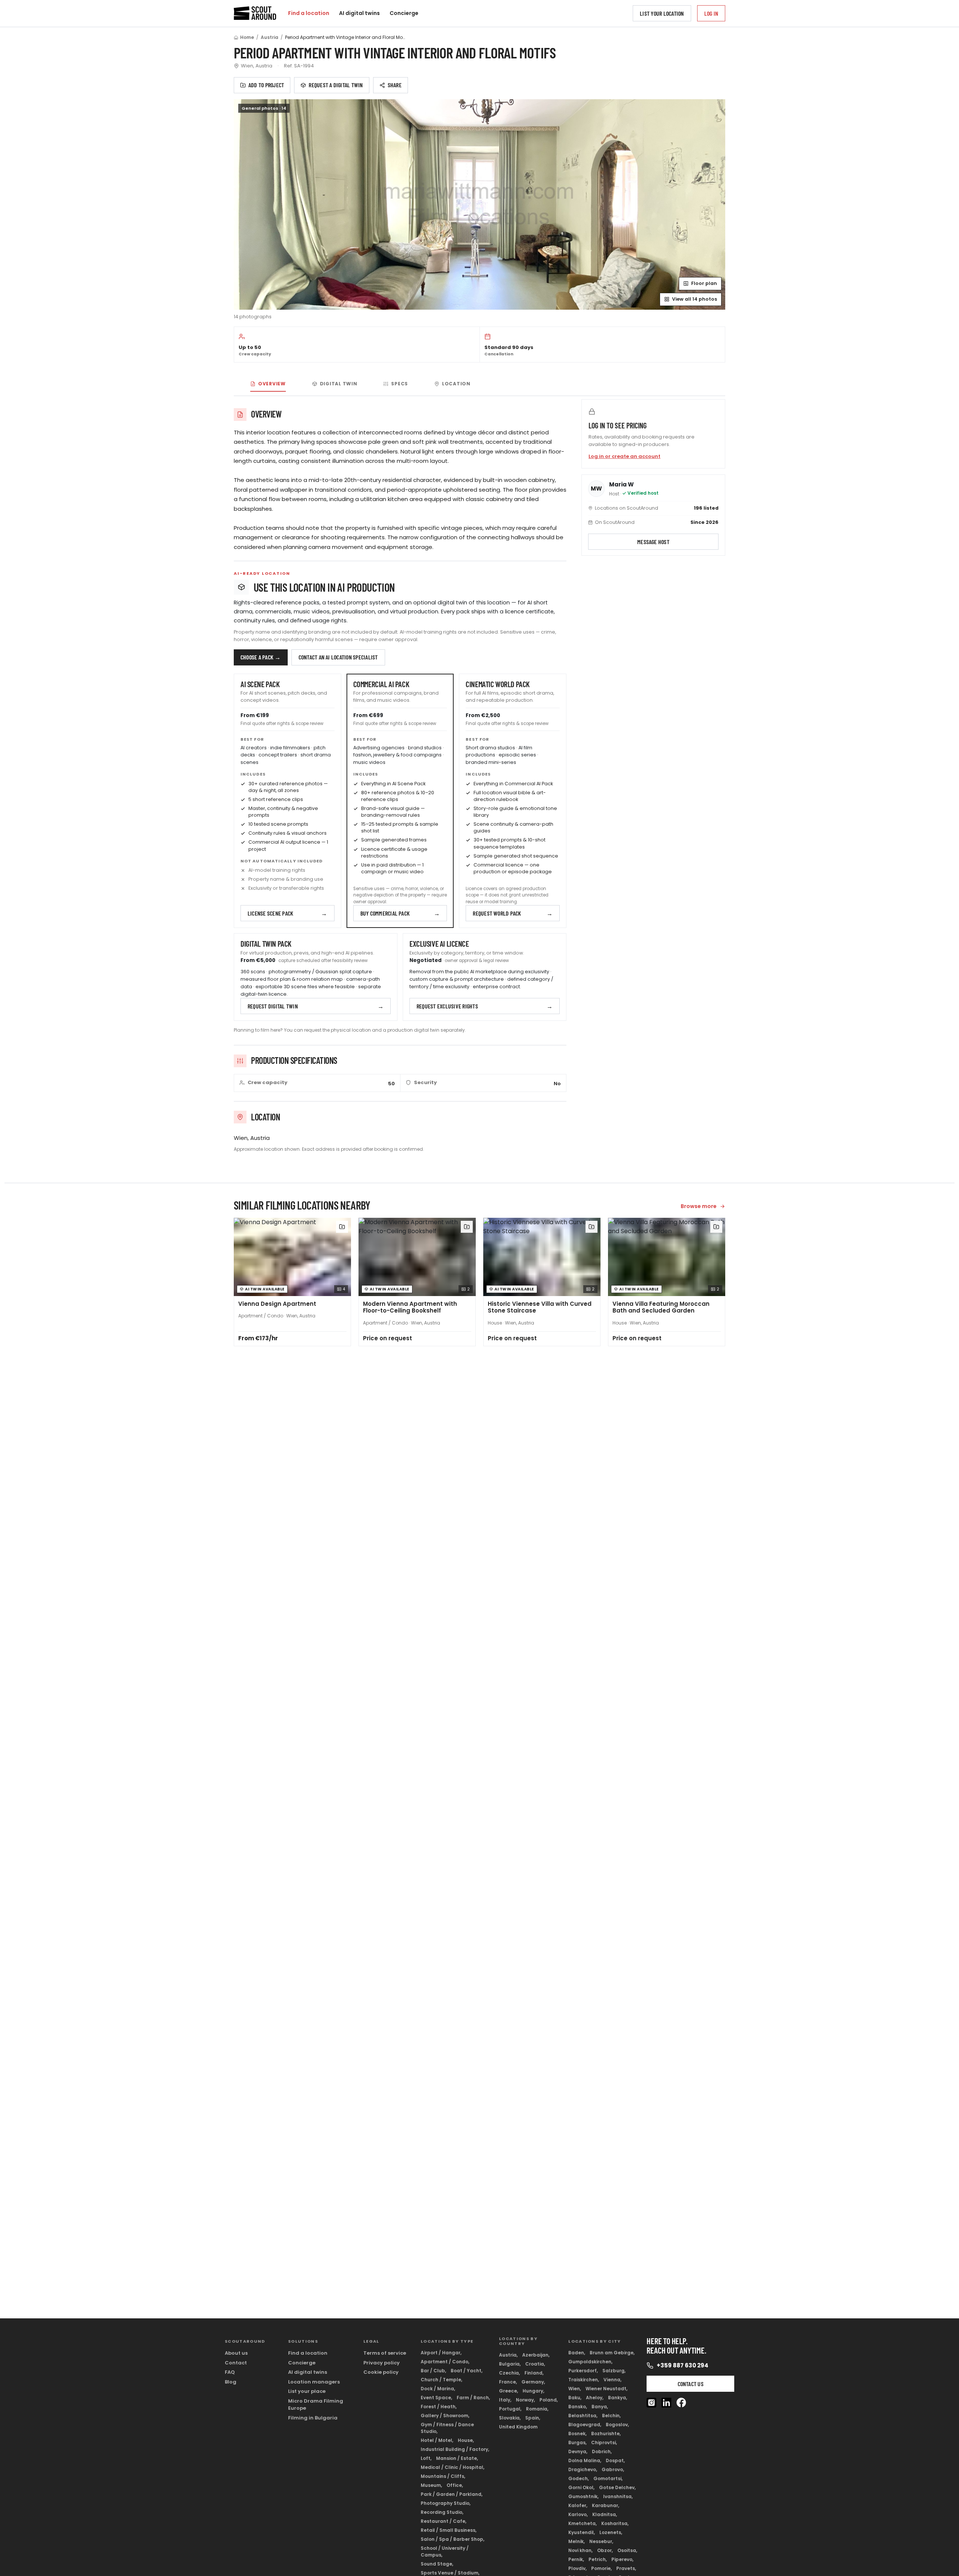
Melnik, (577, 2541)
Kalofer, (578, 2505)
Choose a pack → (261, 657)
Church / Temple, (441, 2380)
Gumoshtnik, (583, 2496)
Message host (653, 542)
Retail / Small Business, (449, 2530)
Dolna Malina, (585, 2460)
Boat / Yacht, (467, 2371)
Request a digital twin (336, 85)
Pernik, (576, 2559)
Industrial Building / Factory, (455, 2449)
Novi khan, (580, 2550)
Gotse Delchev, (617, 2487)
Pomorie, (601, 2568)
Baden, (577, 2353)
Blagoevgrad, (585, 2425)
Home (247, 37)
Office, (455, 2485)
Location (456, 384)
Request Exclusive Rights (485, 1006)
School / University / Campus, (445, 2551)
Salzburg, (614, 2371)
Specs (400, 384)
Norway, (525, 2400)
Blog (231, 2382)
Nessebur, (601, 2541)
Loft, (426, 2458)
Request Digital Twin (316, 1006)
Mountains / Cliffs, (443, 2476)
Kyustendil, (582, 2532)
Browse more (699, 1206)
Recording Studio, (442, 2512)
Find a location (309, 13)
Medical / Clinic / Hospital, (453, 2467)
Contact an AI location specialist (338, 657)
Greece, (509, 2391)
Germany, (533, 2382)
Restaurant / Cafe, (444, 2521)
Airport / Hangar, (441, 2353)
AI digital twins (359, 13)
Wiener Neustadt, (606, 2389)
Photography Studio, (446, 2503)
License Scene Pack (288, 913)
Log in (711, 13)
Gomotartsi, (608, 2478)
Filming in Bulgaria (313, 2418)
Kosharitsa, (615, 2523)
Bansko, (578, 2407)
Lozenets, (611, 2532)
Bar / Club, (433, 2371)
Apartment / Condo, (445, 2362)
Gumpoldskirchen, (590, 2362)
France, (508, 2382)
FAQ (230, 2372)
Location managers (314, 2382)
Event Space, (436, 2398)
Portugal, (510, 2409)
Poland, (549, 2400)
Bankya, (618, 2398)
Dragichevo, (583, 2469)
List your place (307, 2391)
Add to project (266, 85)
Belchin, (611, 2416)
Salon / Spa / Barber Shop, (453, 2539)
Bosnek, (577, 2434)
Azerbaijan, (536, 2355)
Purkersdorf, (583, 2371)
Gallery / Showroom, (445, 2416)
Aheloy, (595, 2398)
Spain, (533, 2418)
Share (395, 85)
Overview (272, 384)
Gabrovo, (613, 2469)
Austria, (508, 2355)
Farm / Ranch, (473, 2398)
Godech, (579, 2478)
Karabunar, (606, 2505)
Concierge (404, 13)
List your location (662, 13)
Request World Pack (513, 913)
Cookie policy (381, 2372)
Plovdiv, (577, 2568)
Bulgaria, (510, 2364)
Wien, (575, 2389)
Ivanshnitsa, (618, 2496)
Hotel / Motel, (437, 2440)
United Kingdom (518, 2427)
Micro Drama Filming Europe (316, 2405)
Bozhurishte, (606, 2434)
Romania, (537, 2409)
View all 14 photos (695, 299)
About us (236, 2353)
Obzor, (605, 2550)
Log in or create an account (624, 456)
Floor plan (704, 283)
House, (466, 2440)
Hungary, (533, 2391)
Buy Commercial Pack (400, 913)
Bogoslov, (617, 2425)
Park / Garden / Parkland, (452, 2494)
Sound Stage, (437, 2564)
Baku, (575, 2398)
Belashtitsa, (583, 2416)
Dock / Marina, (438, 2389)
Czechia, (509, 2373)
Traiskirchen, (584, 2380)
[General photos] (479, 204)
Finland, (534, 2373)
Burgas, (577, 2443)
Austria (270, 37)
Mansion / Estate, (457, 2458)
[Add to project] (342, 1227)
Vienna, (612, 2380)
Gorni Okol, (581, 2487)
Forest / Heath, (439, 2407)
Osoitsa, (627, 2550)
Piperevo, (622, 2559)
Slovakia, (510, 2418)
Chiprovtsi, (604, 2443)
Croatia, (535, 2364)
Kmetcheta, (583, 2523)
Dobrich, (602, 2451)
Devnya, (578, 2451)
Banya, (600, 2407)
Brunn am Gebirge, (612, 2353)
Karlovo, (578, 2514)
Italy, (505, 2400)
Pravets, (626, 2568)
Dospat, (615, 2460)
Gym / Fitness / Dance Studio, (447, 2428)
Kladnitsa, (605, 2514)
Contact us (691, 2384)
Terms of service (385, 2353)
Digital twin (339, 384)
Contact (236, 2363)
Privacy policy (382, 2363)
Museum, (431, 2485)
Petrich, (598, 2559)
